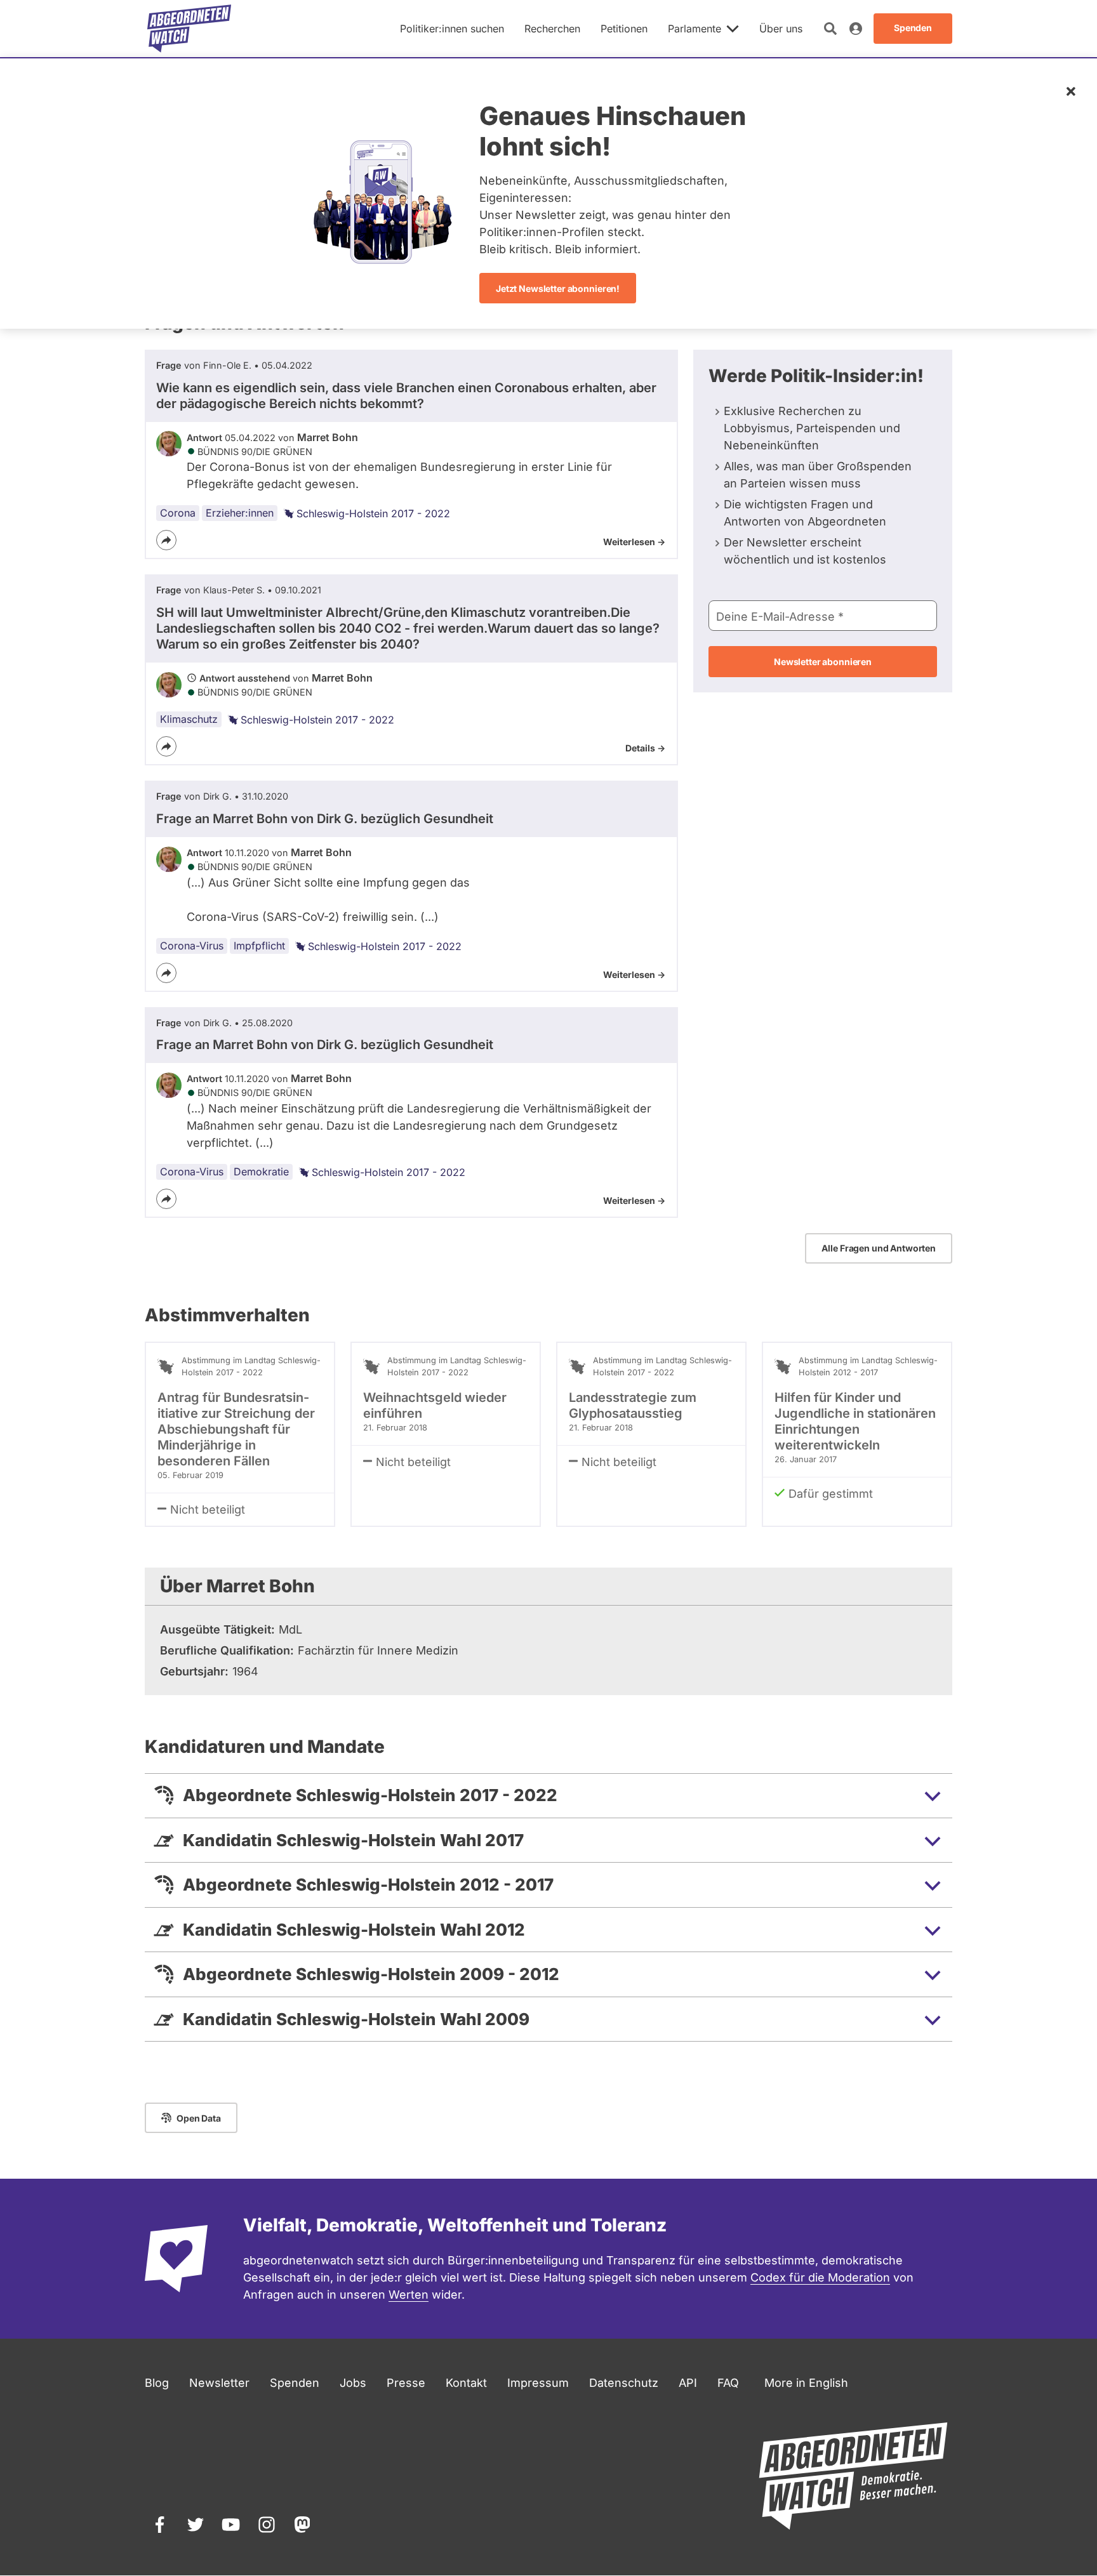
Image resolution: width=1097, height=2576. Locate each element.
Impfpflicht (259, 946)
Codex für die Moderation (820, 2277)
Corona (178, 513)
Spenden (295, 2383)
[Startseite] (189, 29)
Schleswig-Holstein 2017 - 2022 (373, 513)
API (688, 2383)
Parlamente (695, 29)
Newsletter (219, 2383)
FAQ (728, 2383)
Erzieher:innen (240, 513)
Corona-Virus (192, 946)
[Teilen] (166, 540)
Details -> (645, 748)
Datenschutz (624, 2383)
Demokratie (261, 1172)
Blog (157, 2383)
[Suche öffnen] (830, 29)
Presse (406, 2383)
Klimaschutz (189, 719)
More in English (806, 2383)
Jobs (353, 2383)
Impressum (538, 2383)
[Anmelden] (856, 29)
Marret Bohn (328, 437)
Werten (409, 2295)
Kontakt (466, 2383)
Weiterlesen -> (634, 542)
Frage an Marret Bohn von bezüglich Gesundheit (325, 819)
